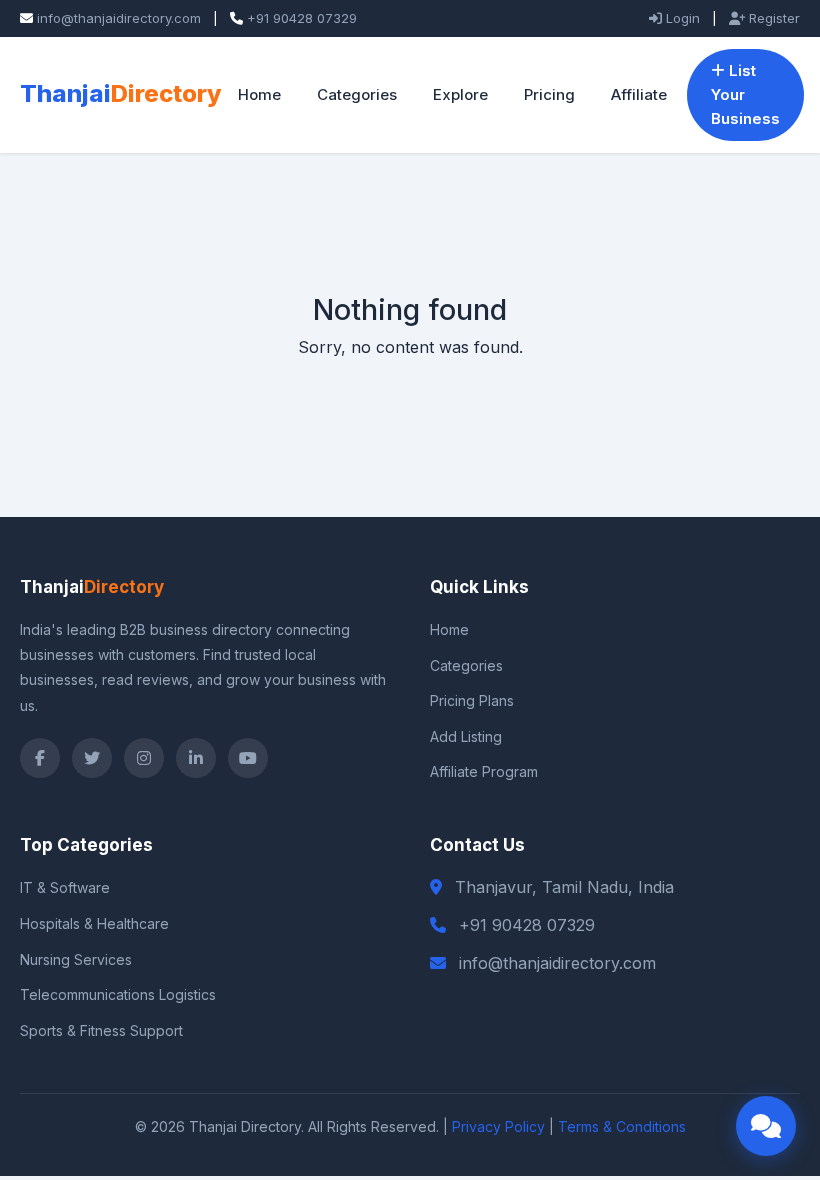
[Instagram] (144, 758)
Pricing (549, 94)
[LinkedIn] (196, 758)
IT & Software (65, 887)
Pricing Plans (472, 700)
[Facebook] (40, 758)
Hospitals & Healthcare (94, 923)
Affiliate (639, 94)
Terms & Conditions (622, 1126)
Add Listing (466, 736)
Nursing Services (76, 959)
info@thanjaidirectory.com (119, 18)
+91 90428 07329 (302, 18)
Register (772, 18)
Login (681, 18)
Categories (357, 94)
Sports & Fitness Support (101, 1030)
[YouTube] (248, 758)
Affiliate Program (484, 771)
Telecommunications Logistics (118, 994)
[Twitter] (92, 758)
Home (259, 94)
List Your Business (745, 94)
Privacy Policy (498, 1126)
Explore (460, 94)
